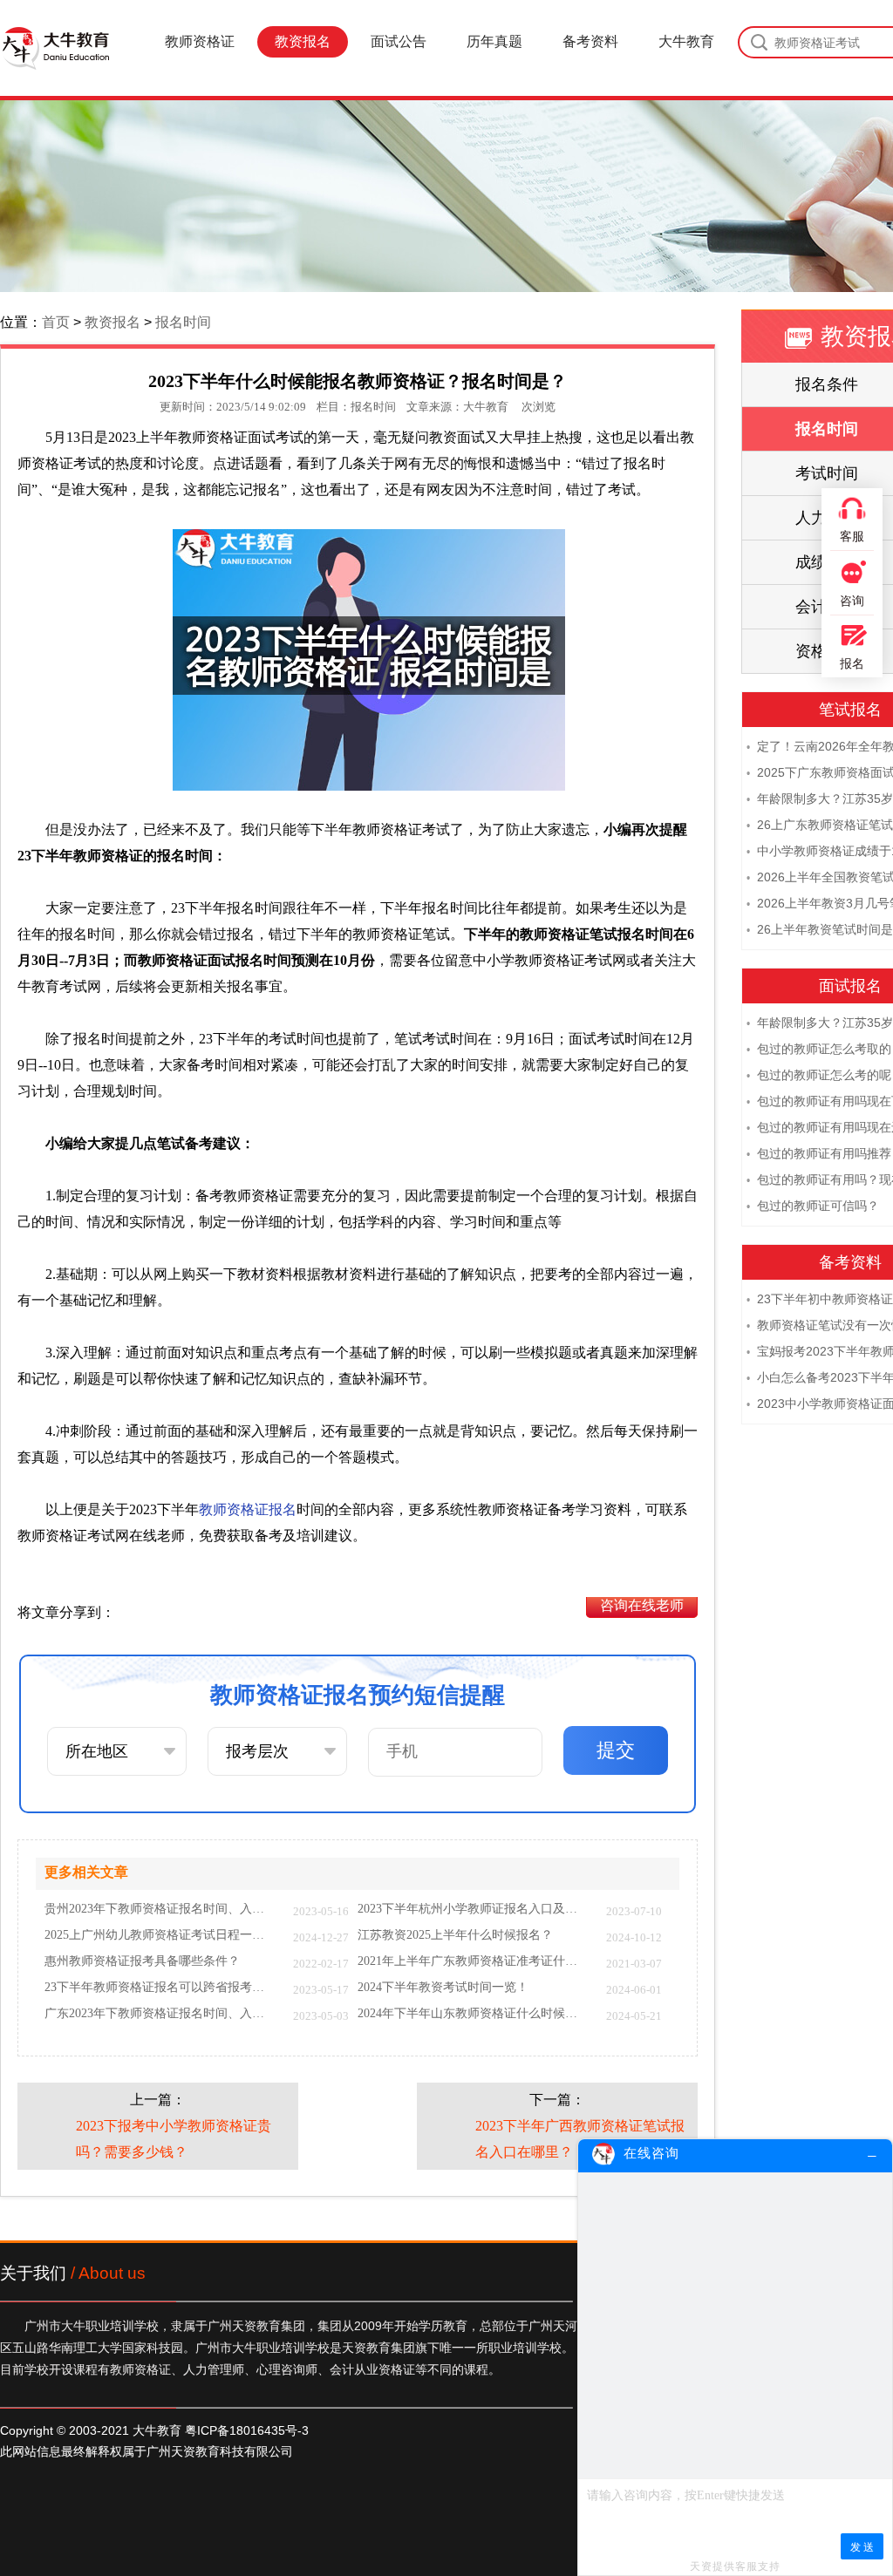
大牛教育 (686, 41)
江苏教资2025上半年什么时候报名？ (455, 1935)
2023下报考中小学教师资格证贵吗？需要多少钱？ (174, 2139)
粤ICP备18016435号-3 (247, 2430)
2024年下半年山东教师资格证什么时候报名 (473, 2014)
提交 (616, 1750)
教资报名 (303, 41)
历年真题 (494, 41)
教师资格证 (200, 41)
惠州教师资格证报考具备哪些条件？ (142, 1961)
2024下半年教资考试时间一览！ (443, 1988)
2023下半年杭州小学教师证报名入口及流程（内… (473, 1909)
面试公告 (399, 41)
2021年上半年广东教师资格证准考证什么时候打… (473, 1961)
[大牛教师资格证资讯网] (55, 48)
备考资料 (590, 41)
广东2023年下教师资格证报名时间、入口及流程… (160, 2014)
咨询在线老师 (642, 1605)
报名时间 (183, 322)
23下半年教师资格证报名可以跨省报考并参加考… (160, 1988)
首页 (56, 322)
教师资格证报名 (248, 1509)
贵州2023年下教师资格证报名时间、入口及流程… (160, 1909)
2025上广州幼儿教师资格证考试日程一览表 (160, 1935)
